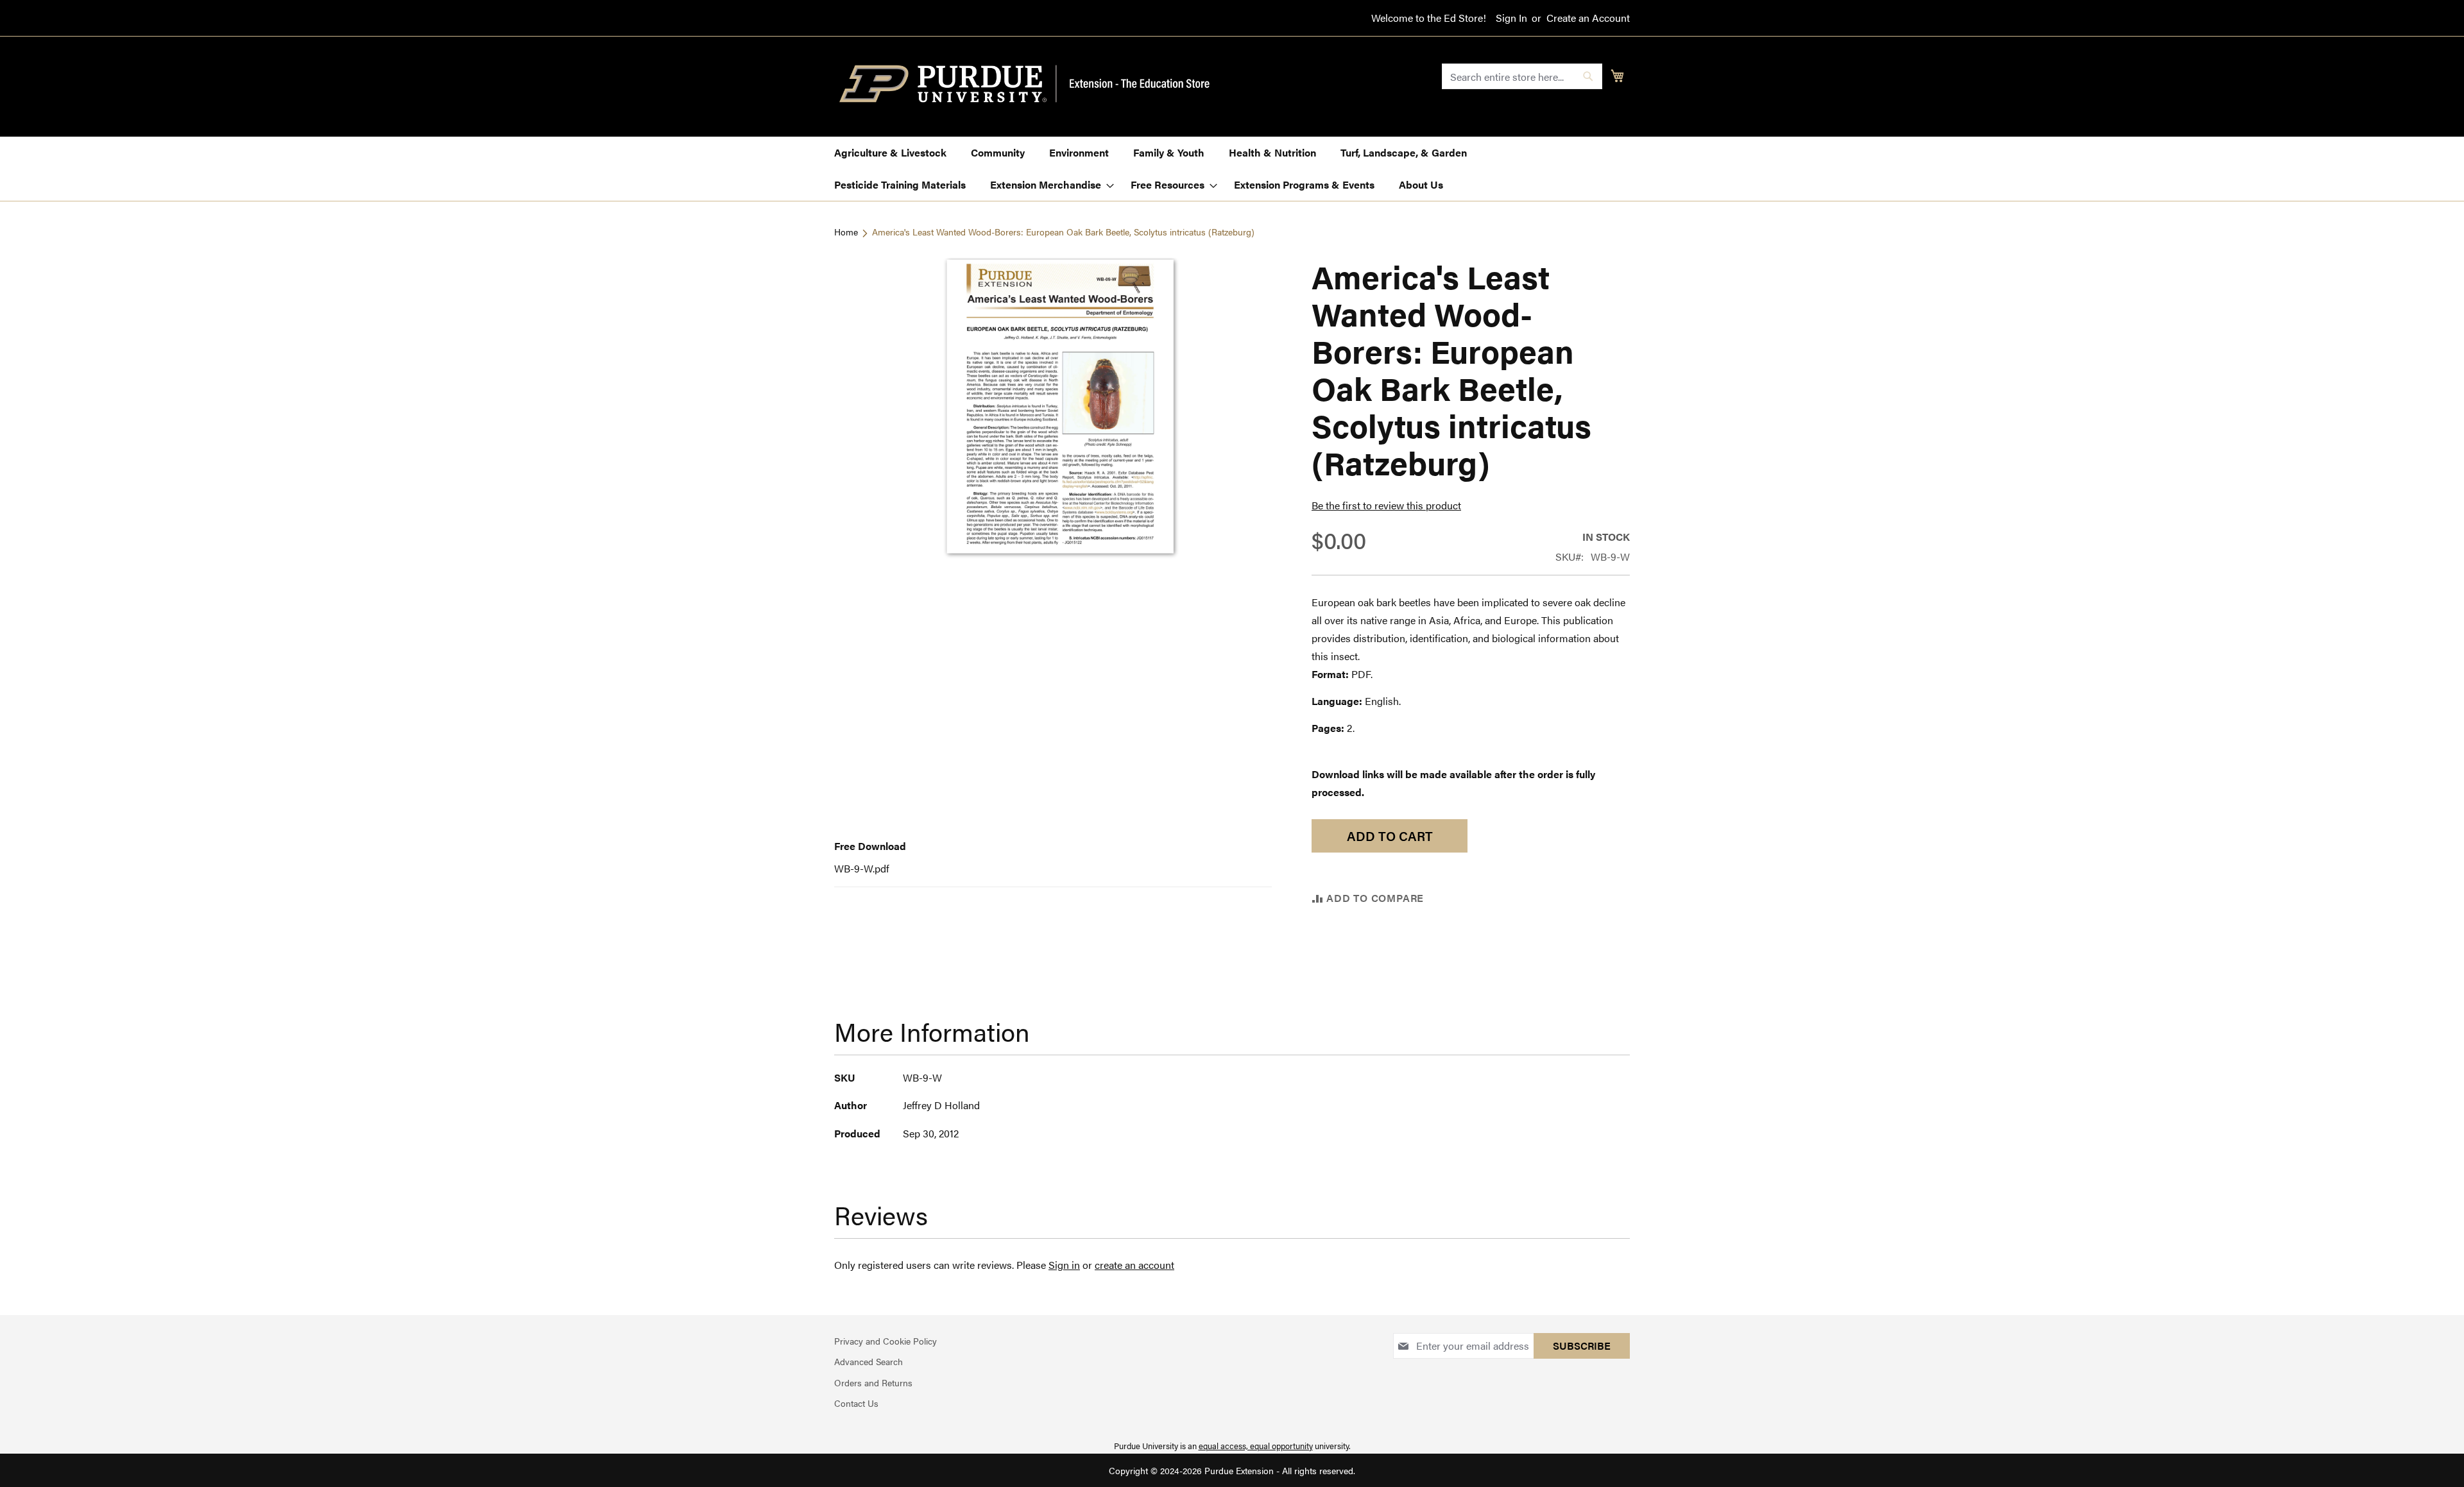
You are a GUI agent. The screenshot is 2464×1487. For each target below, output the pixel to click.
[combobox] (1522, 76)
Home (846, 232)
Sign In (1511, 18)
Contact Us (856, 1403)
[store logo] (1032, 84)
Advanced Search (868, 1361)
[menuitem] (890, 153)
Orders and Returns (873, 1382)
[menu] (1232, 169)
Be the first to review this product (1386, 505)
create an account (1134, 1265)
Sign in (1064, 1265)
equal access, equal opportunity (1256, 1446)
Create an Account (1588, 18)
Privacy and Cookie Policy (886, 1341)
